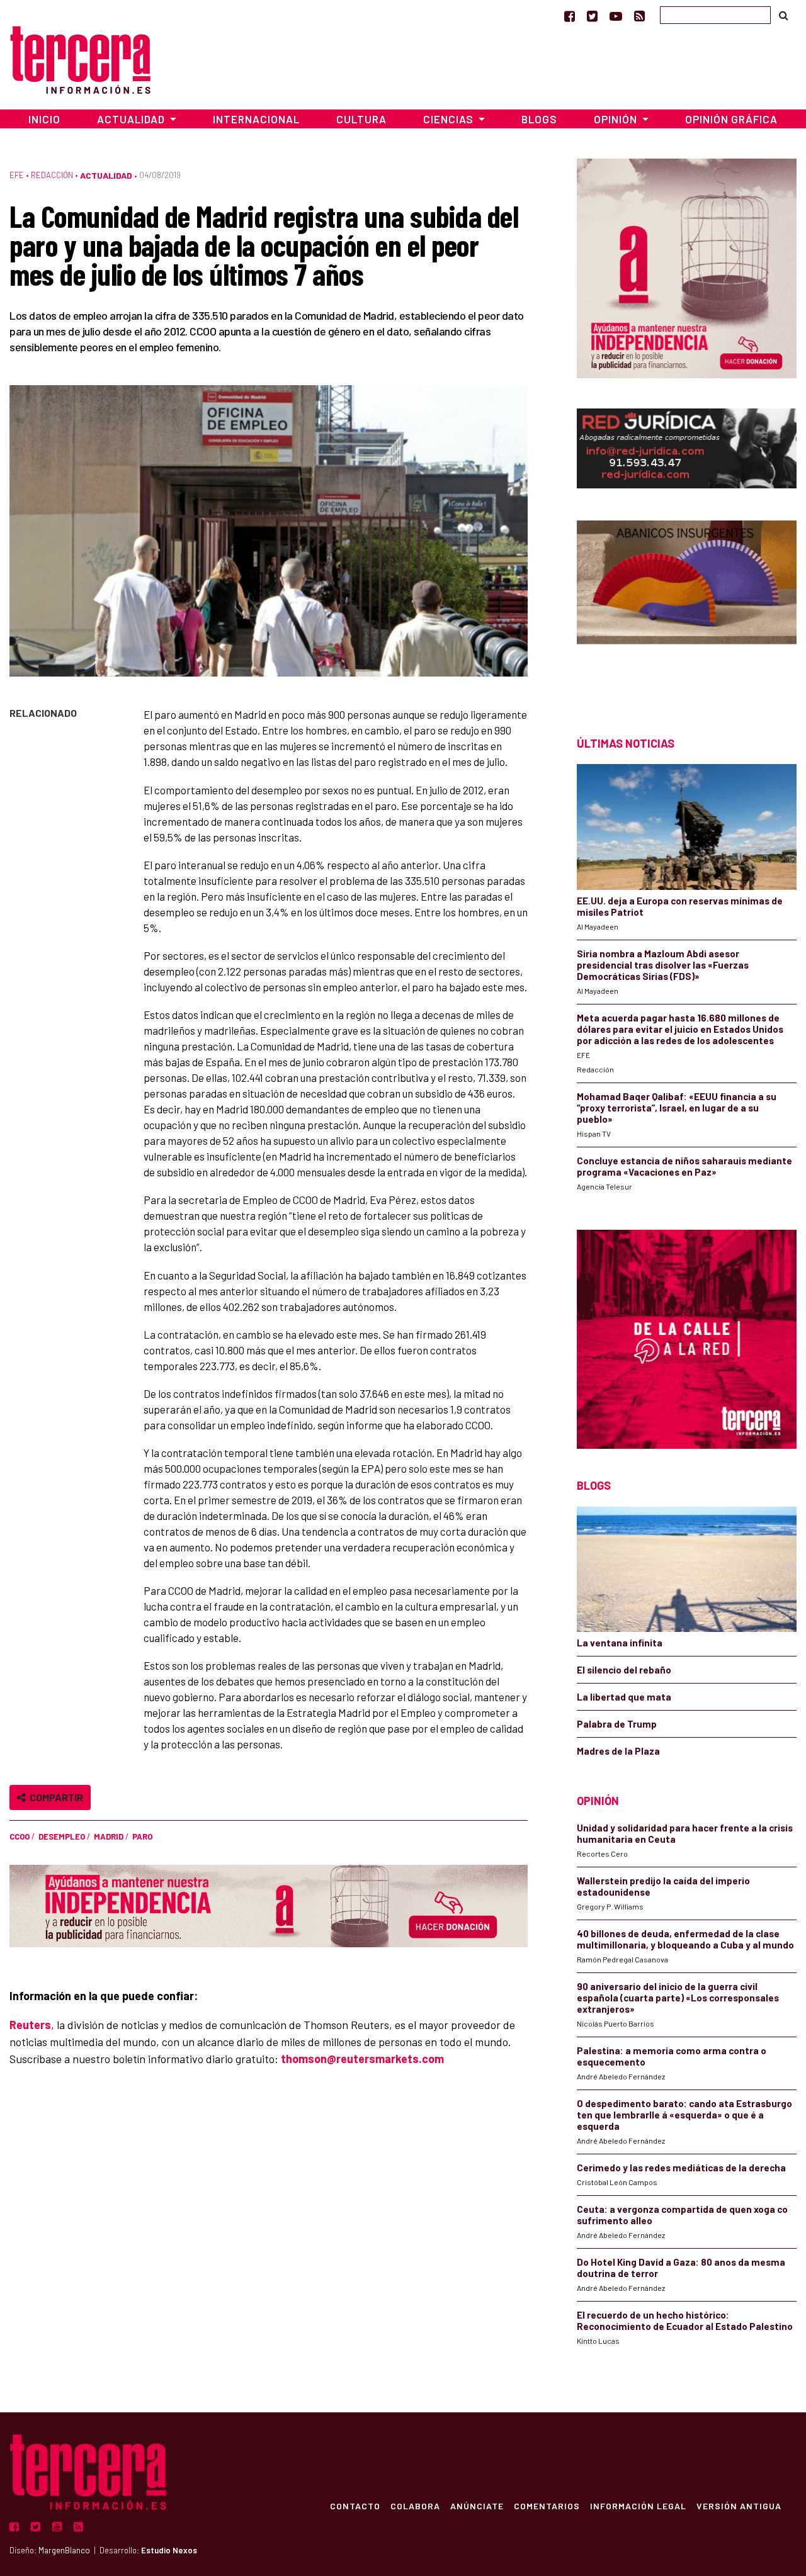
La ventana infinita (620, 1643)
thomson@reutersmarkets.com (362, 2059)
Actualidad (106, 175)
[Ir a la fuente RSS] (639, 16)
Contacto (355, 2506)
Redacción (52, 175)
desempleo (62, 1836)
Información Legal (638, 2506)
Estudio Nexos (169, 2550)
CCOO (20, 1836)
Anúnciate (477, 2506)
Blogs (539, 119)
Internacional (256, 119)
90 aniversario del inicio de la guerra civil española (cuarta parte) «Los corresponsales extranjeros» (678, 1998)
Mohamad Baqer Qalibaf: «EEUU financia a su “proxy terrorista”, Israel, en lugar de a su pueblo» (677, 1108)
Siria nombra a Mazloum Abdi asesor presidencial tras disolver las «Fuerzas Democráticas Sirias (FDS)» (663, 965)
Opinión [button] (617, 119)
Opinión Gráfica (731, 119)
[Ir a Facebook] (570, 16)
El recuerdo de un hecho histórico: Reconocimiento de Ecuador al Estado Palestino (685, 2320)
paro (142, 1836)
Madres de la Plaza (618, 1751)
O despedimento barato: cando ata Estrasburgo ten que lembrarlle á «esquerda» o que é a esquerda (684, 2115)
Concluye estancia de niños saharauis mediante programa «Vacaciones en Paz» (684, 1166)
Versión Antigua (739, 2506)
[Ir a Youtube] (616, 16)
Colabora (415, 2506)
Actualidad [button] (132, 119)
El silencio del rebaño (624, 1670)
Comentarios (547, 2506)
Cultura (361, 119)
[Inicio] (80, 58)
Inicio (44, 119)
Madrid (109, 1836)
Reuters (30, 2025)
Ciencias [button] (450, 119)
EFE (17, 175)
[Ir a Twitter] (592, 16)
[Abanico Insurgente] (687, 606)
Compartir (54, 1797)
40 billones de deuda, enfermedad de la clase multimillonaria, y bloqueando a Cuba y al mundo (685, 1939)
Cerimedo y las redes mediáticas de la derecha (681, 2168)
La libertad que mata (624, 1697)
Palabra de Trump (617, 1724)
